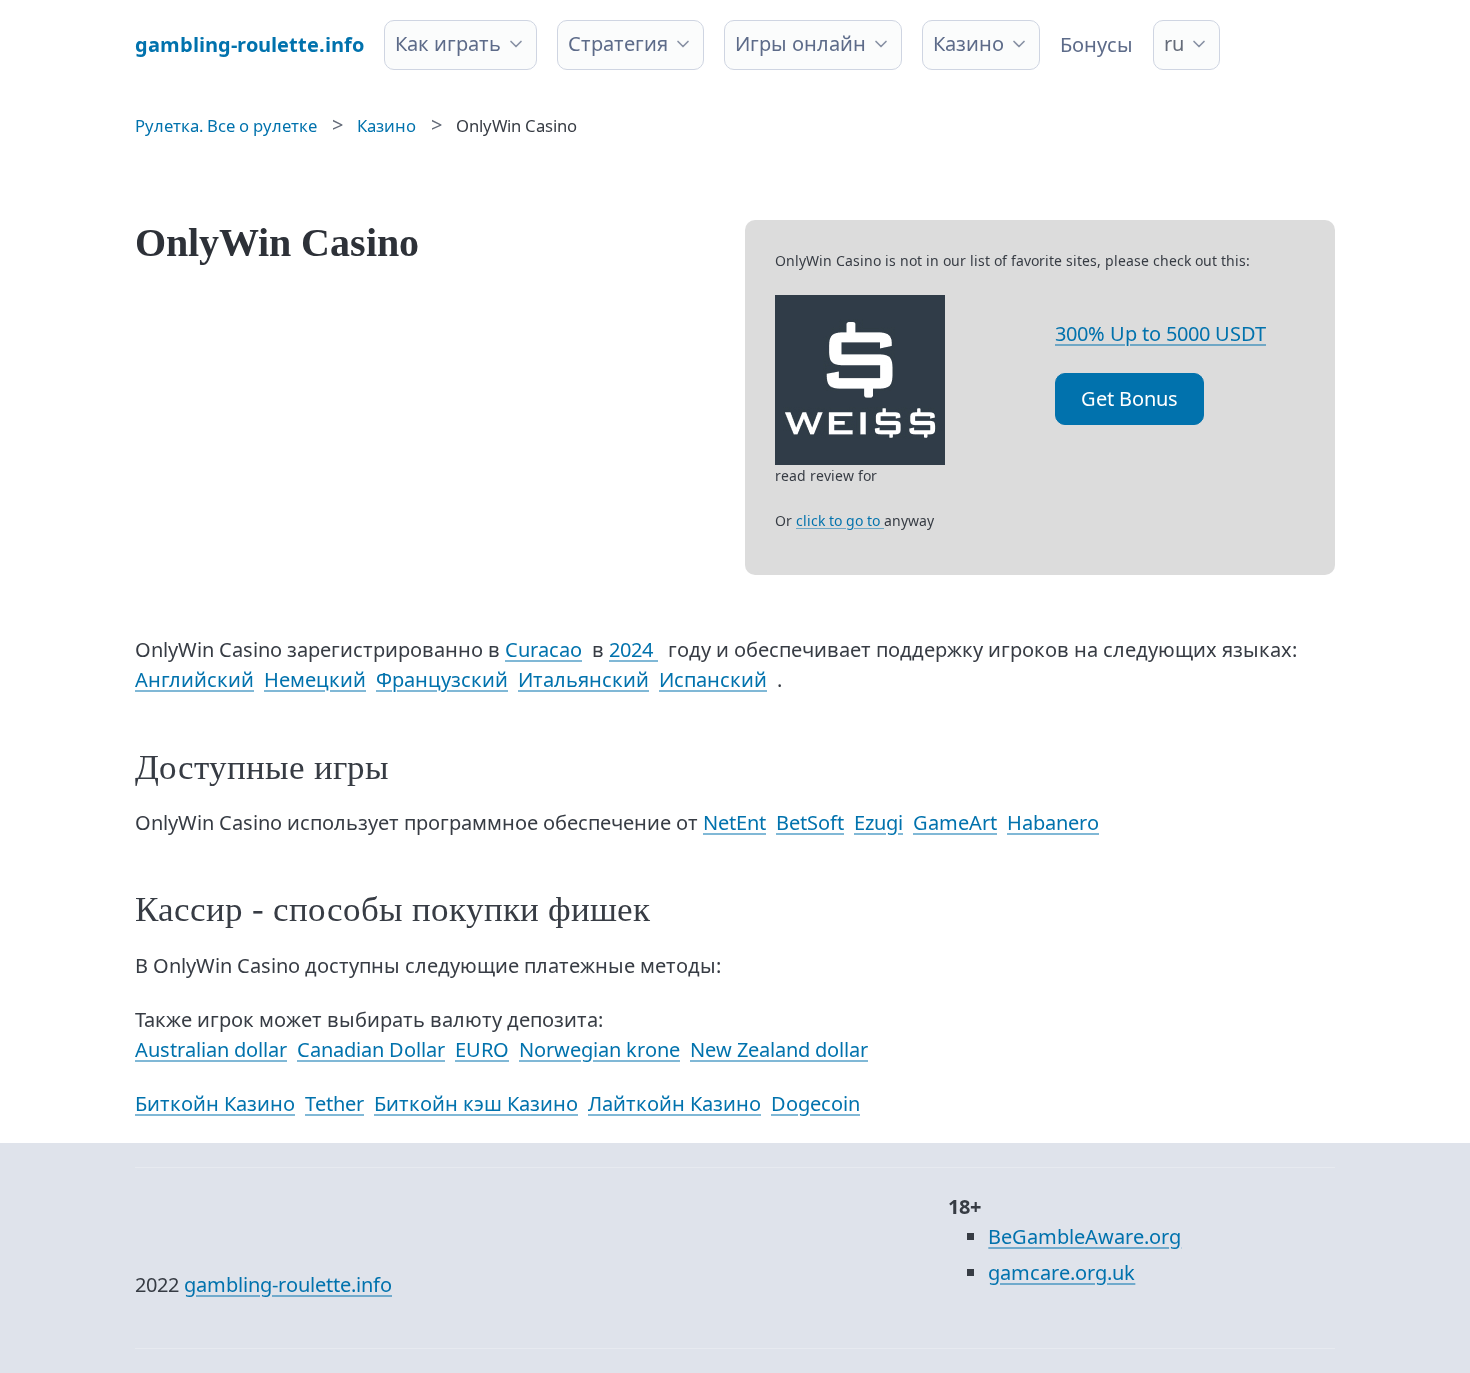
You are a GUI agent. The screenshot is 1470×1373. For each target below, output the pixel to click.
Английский (194, 679)
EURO (482, 1049)
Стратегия (618, 43)
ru (1174, 43)
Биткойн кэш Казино (476, 1103)
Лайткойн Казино (674, 1103)
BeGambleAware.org (1084, 1236)
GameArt (955, 822)
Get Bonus (1129, 398)
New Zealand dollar (779, 1049)
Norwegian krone (599, 1049)
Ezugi (878, 822)
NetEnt (734, 822)
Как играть (448, 43)
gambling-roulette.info (288, 1284)
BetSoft (810, 822)
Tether (334, 1103)
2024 (633, 649)
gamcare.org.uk (1061, 1272)
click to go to (840, 520)
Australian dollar (211, 1049)
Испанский (713, 679)
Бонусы (1096, 44)
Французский (442, 679)
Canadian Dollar (371, 1049)
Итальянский (583, 679)
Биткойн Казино (215, 1103)
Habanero (1053, 822)
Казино (968, 43)
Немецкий (315, 679)
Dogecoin (815, 1103)
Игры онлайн (800, 43)
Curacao (543, 649)
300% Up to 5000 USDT (1160, 333)
